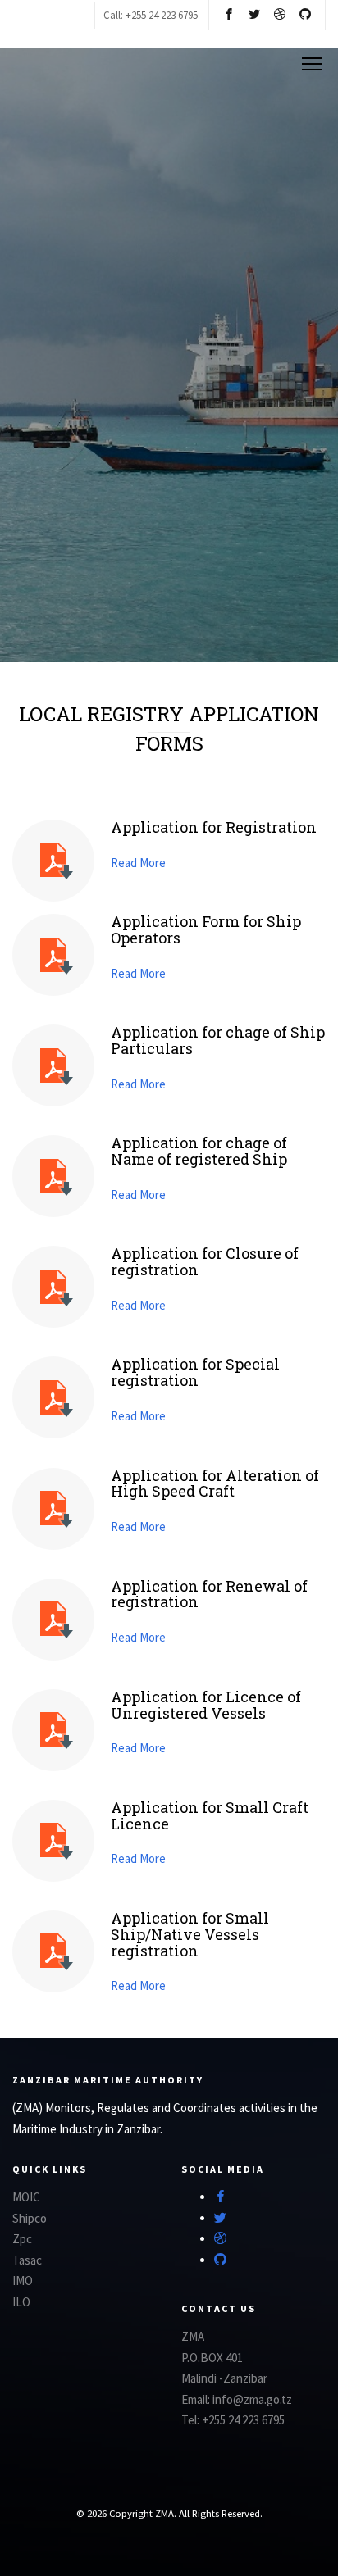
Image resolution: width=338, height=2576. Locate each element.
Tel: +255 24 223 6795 (233, 2420)
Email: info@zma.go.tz (237, 2399)
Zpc (22, 2239)
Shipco (30, 2218)
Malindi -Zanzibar (224, 2378)
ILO (21, 2302)
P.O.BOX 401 (212, 2358)
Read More (138, 863)
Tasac (27, 2260)
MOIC (26, 2197)
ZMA (193, 2336)
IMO (23, 2281)
